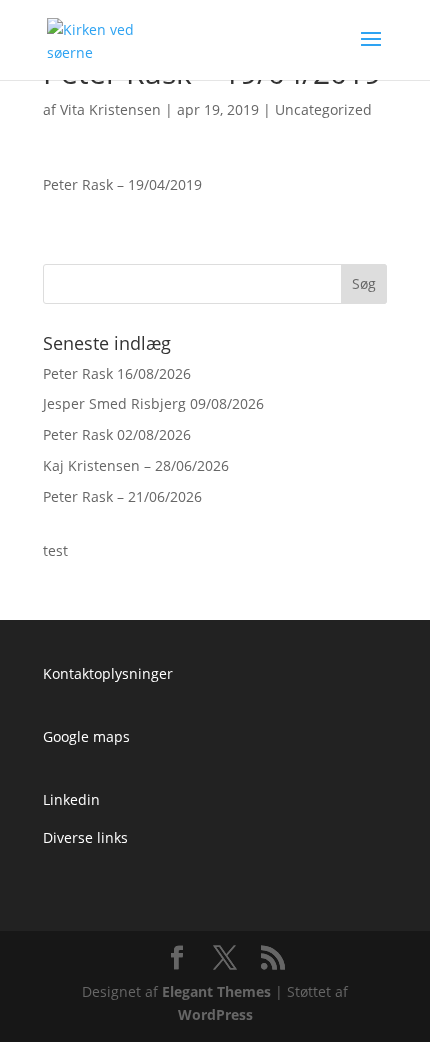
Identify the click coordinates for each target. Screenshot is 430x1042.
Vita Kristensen (110, 109)
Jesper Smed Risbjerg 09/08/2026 (153, 403)
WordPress (215, 1014)
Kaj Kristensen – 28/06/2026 (136, 465)
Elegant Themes (216, 991)
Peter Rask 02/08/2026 (117, 434)
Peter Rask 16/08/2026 (117, 373)
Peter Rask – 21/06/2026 (122, 496)
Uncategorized (323, 109)
